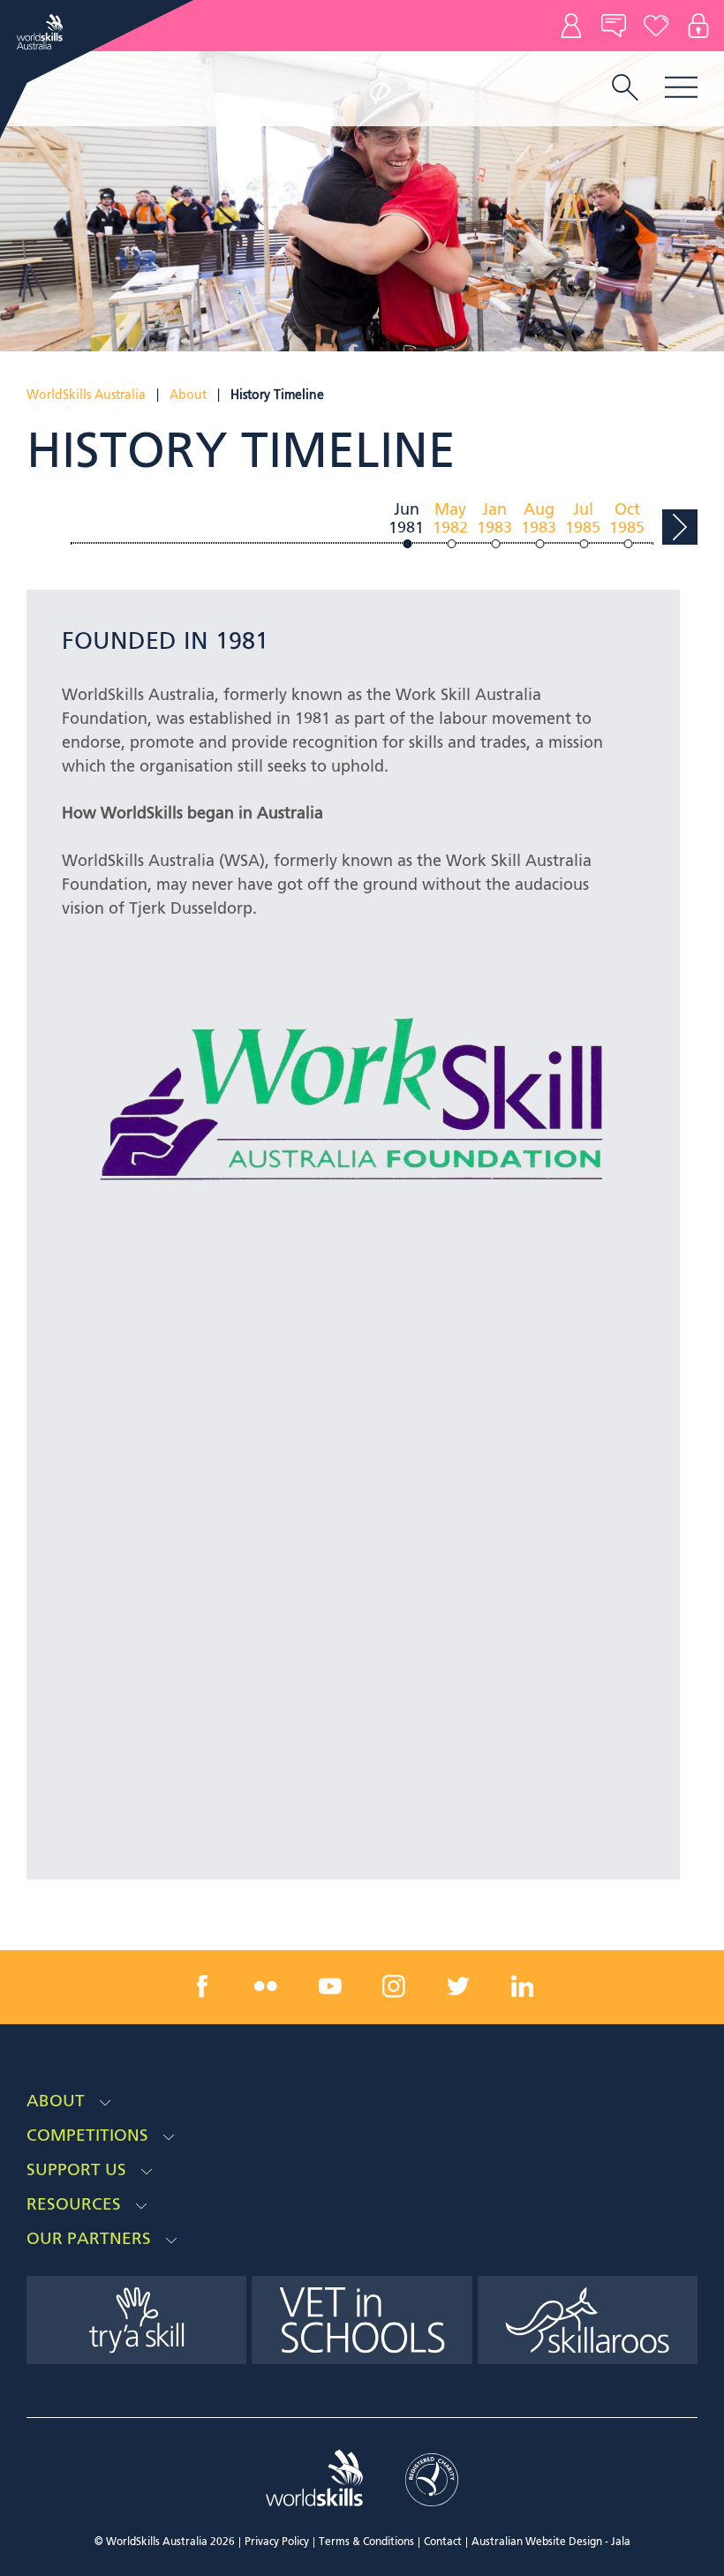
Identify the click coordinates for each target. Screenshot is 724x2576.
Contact (571, 26)
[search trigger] (625, 89)
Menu (681, 87)
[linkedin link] (522, 1986)
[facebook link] (202, 1986)
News (614, 26)
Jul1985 (583, 520)
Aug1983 (539, 520)
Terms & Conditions (366, 2542)
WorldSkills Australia (86, 395)
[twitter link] (458, 1986)
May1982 (450, 520)
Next (680, 527)
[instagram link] (394, 1986)
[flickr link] (266, 1986)
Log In (698, 26)
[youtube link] (330, 1986)
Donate (656, 26)
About (188, 395)
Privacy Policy (277, 2542)
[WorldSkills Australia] (42, 32)
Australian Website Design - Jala (551, 2542)
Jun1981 (406, 520)
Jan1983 (494, 520)
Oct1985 (627, 520)
